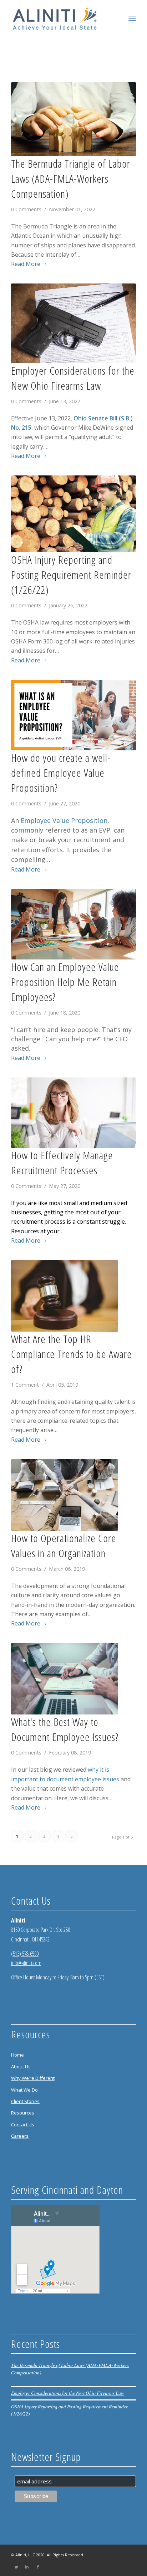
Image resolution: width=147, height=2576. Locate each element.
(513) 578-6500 (25, 1954)
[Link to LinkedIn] (27, 2567)
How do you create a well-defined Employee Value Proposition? (61, 773)
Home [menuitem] (17, 2055)
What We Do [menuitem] (24, 2090)
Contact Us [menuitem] (23, 2125)
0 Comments (26, 209)
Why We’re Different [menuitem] (33, 2078)
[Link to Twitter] (16, 2567)
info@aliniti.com (26, 1963)
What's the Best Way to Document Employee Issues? (65, 1729)
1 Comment (25, 1385)
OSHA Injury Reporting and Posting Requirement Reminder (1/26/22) (71, 575)
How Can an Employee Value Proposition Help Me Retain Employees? (65, 982)
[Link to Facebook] (38, 2567)
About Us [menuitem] (21, 2067)
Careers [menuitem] (20, 2136)
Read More (26, 264)
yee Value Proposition (74, 820)
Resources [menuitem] (23, 2113)
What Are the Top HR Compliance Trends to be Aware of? (72, 1354)
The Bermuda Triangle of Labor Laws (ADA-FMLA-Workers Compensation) (71, 179)
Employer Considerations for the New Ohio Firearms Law (73, 378)
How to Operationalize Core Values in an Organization (64, 1546)
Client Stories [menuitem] (25, 2101)
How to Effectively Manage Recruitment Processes (62, 1163)
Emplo (31, 820)
